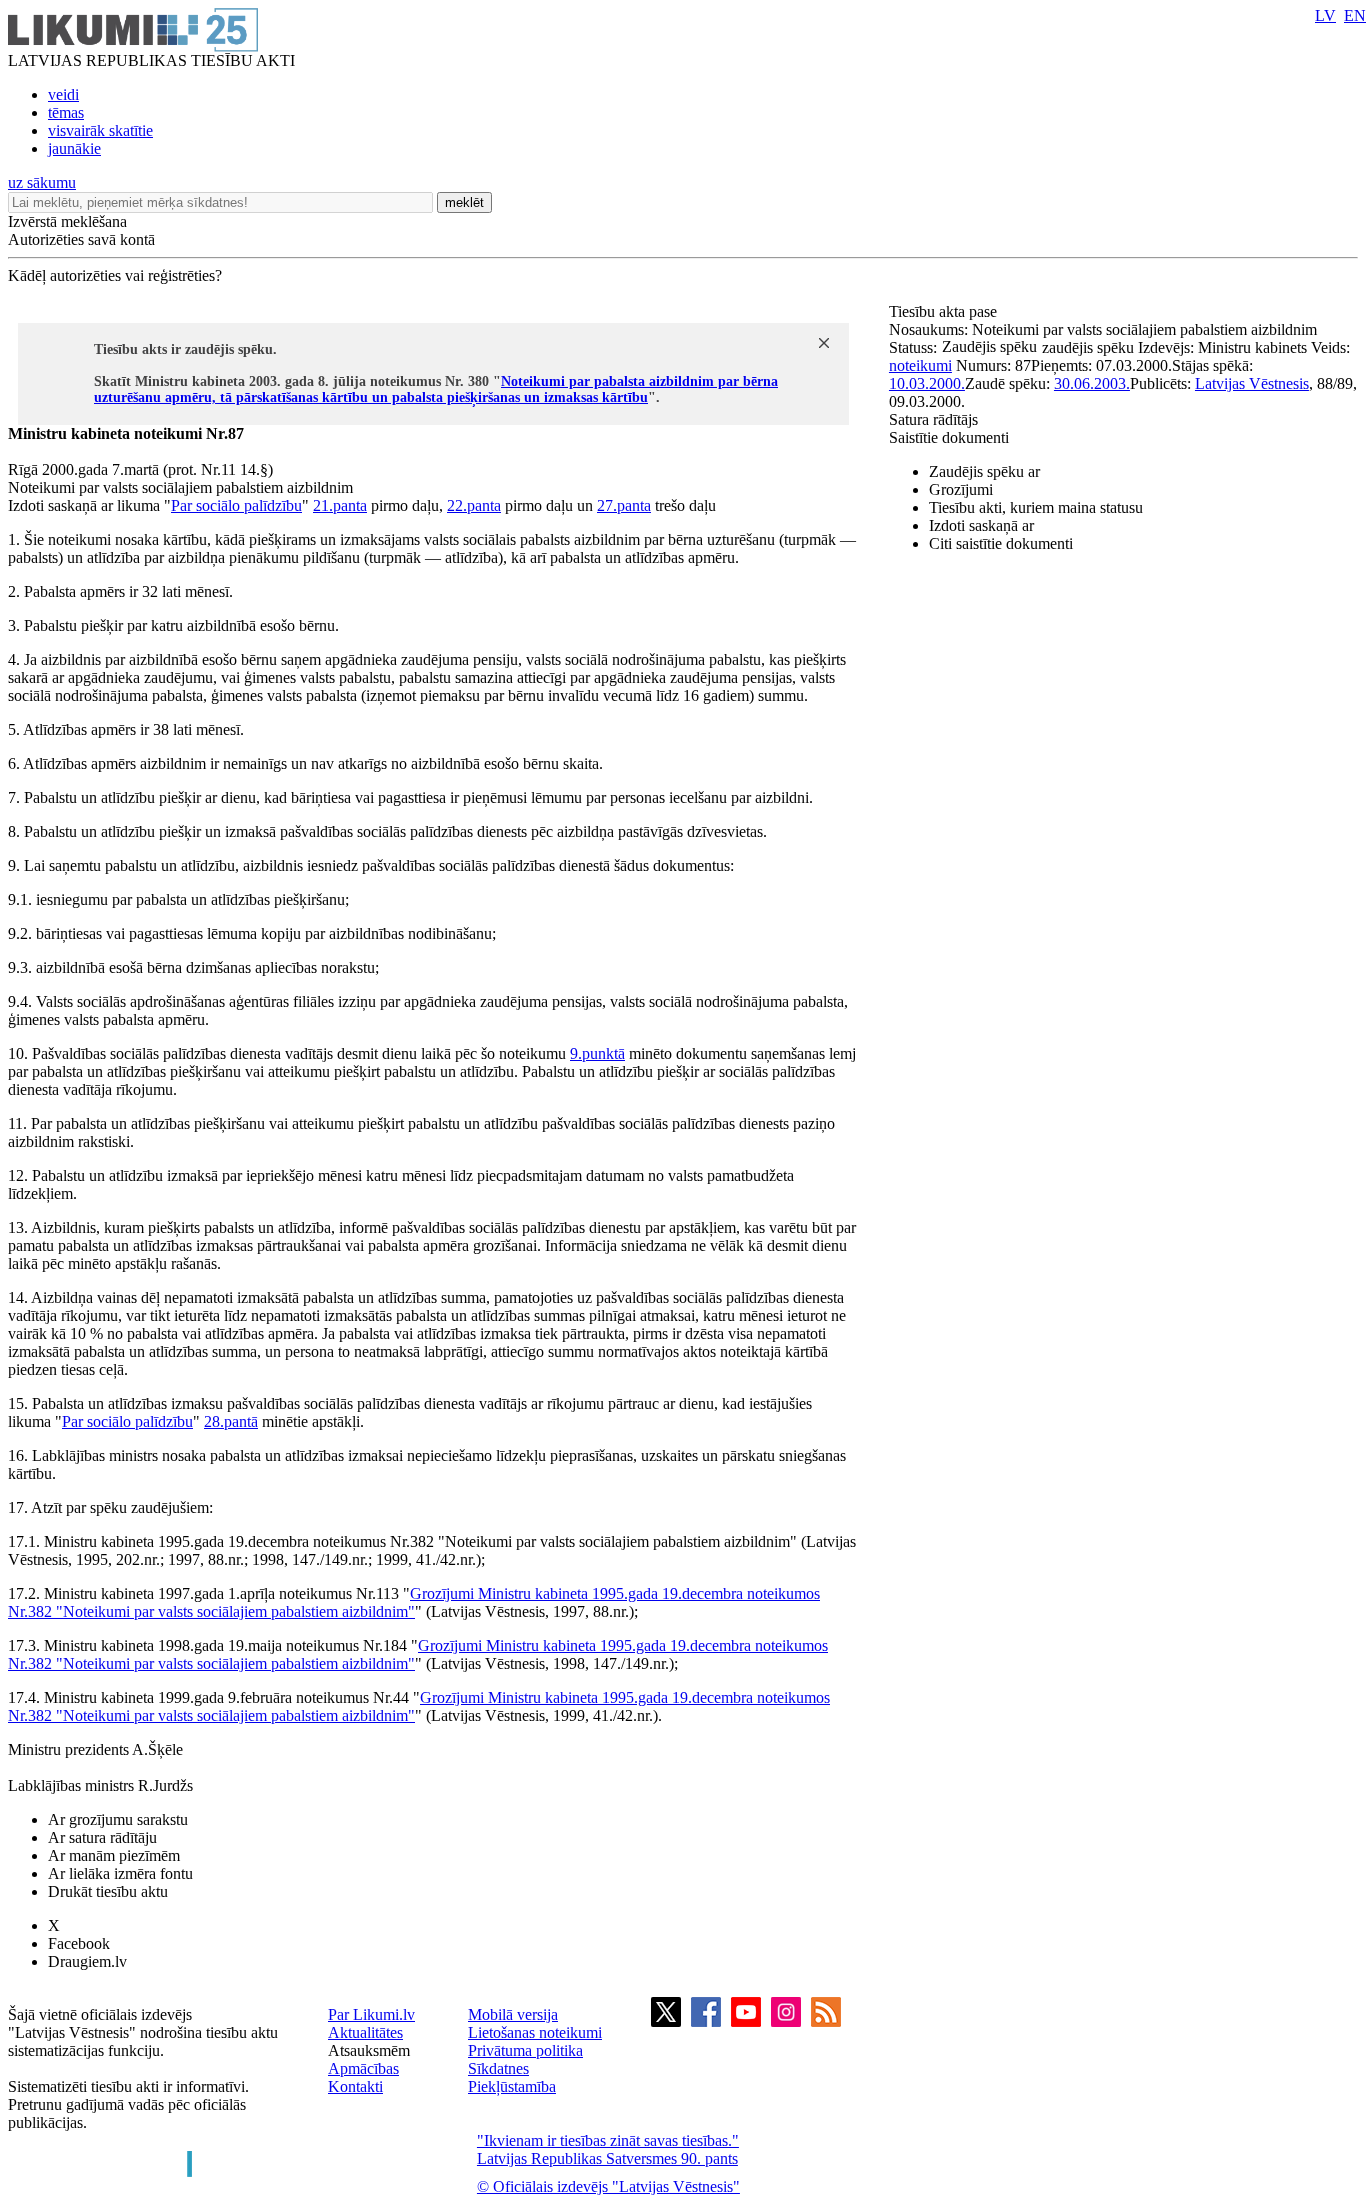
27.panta (624, 505)
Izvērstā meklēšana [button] (67, 221)
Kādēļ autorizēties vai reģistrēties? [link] (115, 275)
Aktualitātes (365, 2032)
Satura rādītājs (933, 419)
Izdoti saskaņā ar (981, 525)
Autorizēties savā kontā (81, 239)
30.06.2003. (1092, 383)
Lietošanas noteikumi (535, 2032)
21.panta (340, 505)
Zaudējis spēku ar (984, 471)
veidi (63, 94)
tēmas (66, 112)
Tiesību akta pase (945, 311)
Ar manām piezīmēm (114, 1855)
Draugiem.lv (87, 1961)
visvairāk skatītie (100, 130)
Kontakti (355, 2086)
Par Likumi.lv (371, 2014)
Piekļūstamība (512, 2086)
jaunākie (74, 148)
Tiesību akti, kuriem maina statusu (1036, 507)
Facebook (79, 1943)
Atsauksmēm (369, 2050)
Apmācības (363, 2068)
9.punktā (597, 1053)
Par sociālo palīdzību (236, 505)
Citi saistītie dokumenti (1001, 543)
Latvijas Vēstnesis (1252, 383)
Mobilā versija (513, 2014)
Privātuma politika (525, 2050)
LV (1325, 15)
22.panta (474, 505)
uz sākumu (42, 182)
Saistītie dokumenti (949, 437)
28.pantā (231, 1421)
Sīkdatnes (498, 2068)
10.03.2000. (927, 383)
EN (1355, 15)
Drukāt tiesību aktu (108, 1891)
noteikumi (920, 365)
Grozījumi (961, 489)
